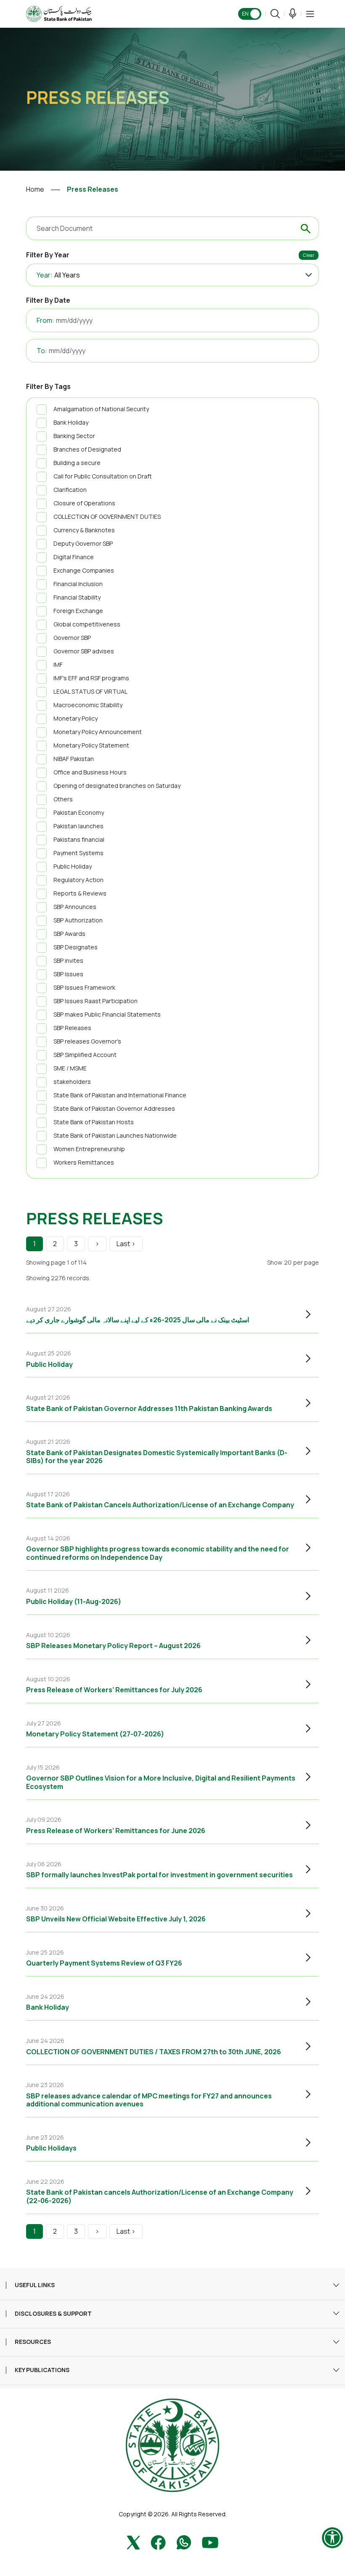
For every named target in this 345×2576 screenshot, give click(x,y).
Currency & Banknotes (84, 530)
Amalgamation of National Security (101, 409)
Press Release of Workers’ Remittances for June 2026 (116, 1831)
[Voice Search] (293, 14)
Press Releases (93, 189)
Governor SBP (72, 638)
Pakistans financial (79, 839)
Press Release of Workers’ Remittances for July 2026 (114, 1690)
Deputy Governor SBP (83, 543)
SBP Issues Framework (84, 987)
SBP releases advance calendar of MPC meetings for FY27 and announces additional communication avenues (149, 2100)
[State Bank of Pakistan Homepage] (59, 13)
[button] (310, 14)
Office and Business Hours (90, 772)
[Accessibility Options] (332, 2538)
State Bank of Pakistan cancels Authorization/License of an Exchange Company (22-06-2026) (160, 2196)
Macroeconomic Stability (88, 705)
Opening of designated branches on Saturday (117, 786)
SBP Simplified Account (85, 1055)
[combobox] (187, 275)
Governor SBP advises (84, 651)
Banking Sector (74, 436)
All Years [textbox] (67, 275)
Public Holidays (51, 2148)
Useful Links (35, 2285)
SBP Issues (68, 974)
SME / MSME (70, 1068)
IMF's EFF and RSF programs (91, 678)
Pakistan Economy (79, 812)
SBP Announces (75, 907)
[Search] (275, 14)
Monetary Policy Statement (91, 745)
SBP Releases (72, 1028)
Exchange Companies (84, 570)
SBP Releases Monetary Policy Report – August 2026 (113, 1646)
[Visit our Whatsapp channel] (184, 2542)
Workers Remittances (84, 1162)
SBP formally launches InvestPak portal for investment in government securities (159, 1875)
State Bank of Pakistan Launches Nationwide (115, 1135)
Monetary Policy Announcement (98, 732)
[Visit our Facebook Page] (158, 2542)
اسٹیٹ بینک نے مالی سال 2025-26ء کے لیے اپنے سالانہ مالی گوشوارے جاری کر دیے (138, 1320)
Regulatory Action (78, 880)
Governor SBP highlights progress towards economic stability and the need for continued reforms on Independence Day (158, 1553)
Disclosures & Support (53, 2314)
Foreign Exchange (78, 611)
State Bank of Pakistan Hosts (94, 1122)
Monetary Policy (76, 718)
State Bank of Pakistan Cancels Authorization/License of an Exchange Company (160, 1505)
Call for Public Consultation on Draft (103, 476)
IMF (58, 664)
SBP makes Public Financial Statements (107, 1014)
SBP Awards (69, 934)
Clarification (70, 490)
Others (63, 799)
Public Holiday (73, 866)
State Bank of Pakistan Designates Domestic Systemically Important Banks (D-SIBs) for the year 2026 (157, 1457)
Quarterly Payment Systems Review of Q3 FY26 (104, 1963)
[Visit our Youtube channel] (210, 2542)
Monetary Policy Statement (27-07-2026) (95, 1734)
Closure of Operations (84, 503)
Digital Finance (74, 557)
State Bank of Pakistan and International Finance (120, 1095)
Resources (33, 2342)
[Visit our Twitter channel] (133, 2542)
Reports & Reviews (80, 893)
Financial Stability (77, 597)
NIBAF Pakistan (74, 759)
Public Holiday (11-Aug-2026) (74, 1601)
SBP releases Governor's (87, 1041)
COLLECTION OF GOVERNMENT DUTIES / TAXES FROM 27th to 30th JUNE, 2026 (154, 2052)
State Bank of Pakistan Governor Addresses (114, 1108)
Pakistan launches (78, 826)
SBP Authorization (78, 920)
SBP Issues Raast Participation (96, 1001)
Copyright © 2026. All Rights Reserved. (173, 2514)
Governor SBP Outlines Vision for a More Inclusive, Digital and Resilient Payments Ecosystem (161, 1782)
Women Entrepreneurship (89, 1149)
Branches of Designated (87, 449)
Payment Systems (78, 853)
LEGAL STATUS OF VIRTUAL (90, 691)
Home (35, 189)
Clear (309, 255)
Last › (126, 1244)
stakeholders (72, 1082)
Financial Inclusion (78, 584)
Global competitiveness (87, 624)
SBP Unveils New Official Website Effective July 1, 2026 (116, 1919)
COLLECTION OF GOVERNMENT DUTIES (107, 517)
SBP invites (68, 960)
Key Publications (42, 2370)
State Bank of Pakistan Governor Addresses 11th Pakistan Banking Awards (149, 1408)
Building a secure (77, 463)
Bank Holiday (71, 422)
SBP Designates (76, 947)
